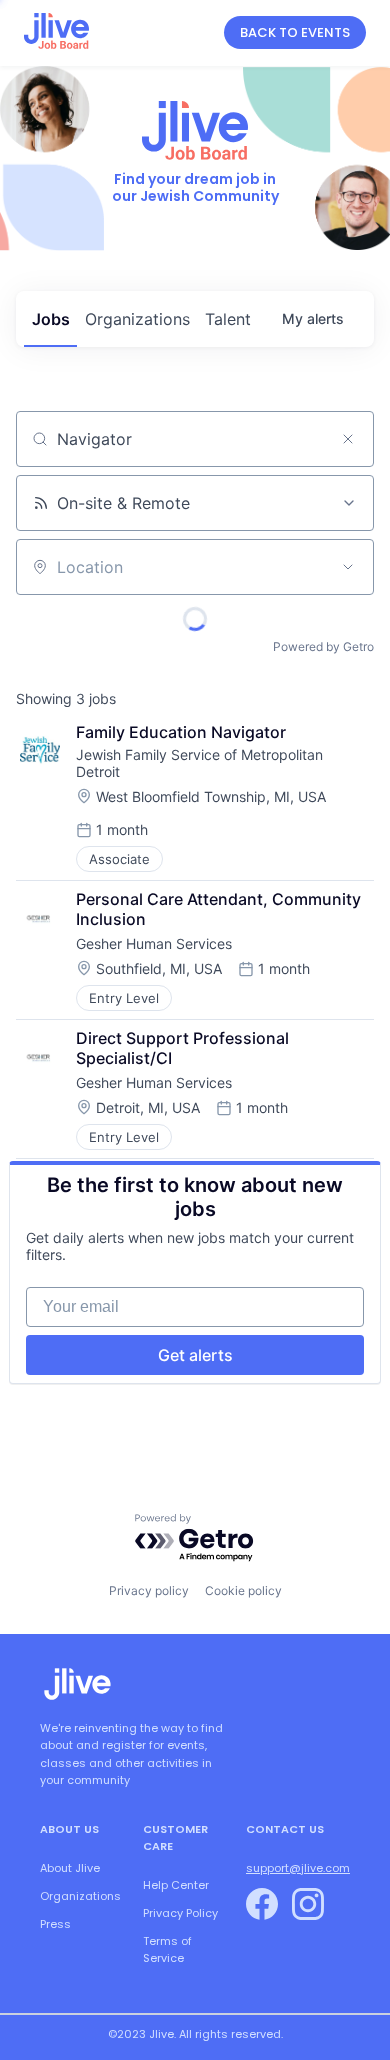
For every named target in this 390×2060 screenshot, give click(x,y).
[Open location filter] (348, 567)
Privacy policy (149, 1590)
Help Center (176, 1885)
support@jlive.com (298, 1868)
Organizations (80, 1896)
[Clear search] (348, 439)
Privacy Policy (180, 1913)
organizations (137, 319)
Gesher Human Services (154, 943)
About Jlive (70, 1868)
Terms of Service (167, 1949)
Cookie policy (243, 1590)
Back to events (295, 32)
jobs (51, 319)
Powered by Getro (323, 646)
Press (55, 1924)
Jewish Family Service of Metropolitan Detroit (201, 763)
